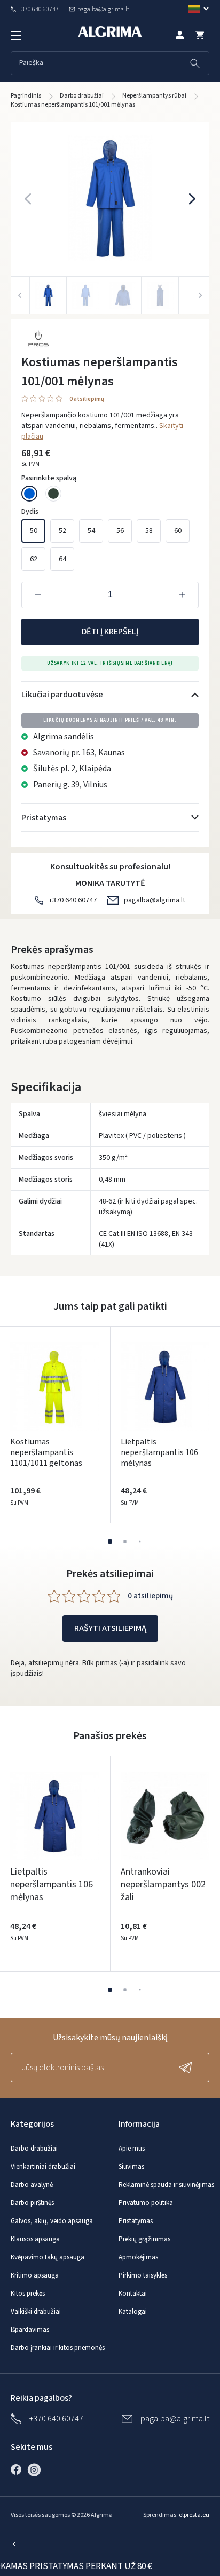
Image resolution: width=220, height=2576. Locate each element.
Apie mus (132, 2149)
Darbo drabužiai (34, 2149)
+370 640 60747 (73, 900)
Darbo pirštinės (32, 2203)
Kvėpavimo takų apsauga (48, 2257)
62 (34, 559)
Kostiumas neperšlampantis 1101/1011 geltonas (46, 1452)
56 (120, 531)
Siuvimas (131, 2167)
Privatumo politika (146, 2203)
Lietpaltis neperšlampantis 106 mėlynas (159, 1452)
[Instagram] (37, 2469)
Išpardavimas (30, 2330)
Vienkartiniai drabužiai (43, 2167)
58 (149, 531)
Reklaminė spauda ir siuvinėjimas (166, 2185)
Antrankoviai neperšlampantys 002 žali (163, 1884)
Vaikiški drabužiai (36, 2312)
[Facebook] (19, 2469)
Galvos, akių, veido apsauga (52, 2221)
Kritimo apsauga (35, 2275)
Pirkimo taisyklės (143, 2275)
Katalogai (133, 2312)
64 (62, 559)
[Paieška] (195, 63)
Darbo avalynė (32, 2185)
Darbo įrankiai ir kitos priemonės (58, 2348)
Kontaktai (133, 2294)
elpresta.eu (194, 2515)
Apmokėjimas (138, 2257)
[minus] (38, 595)
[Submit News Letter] (188, 2068)
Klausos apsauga (35, 2239)
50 (34, 531)
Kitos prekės (28, 2294)
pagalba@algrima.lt (155, 900)
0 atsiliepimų (87, 399)
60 (178, 531)
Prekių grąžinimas (144, 2239)
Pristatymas (136, 2221)
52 (62, 531)
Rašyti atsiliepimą (110, 1628)
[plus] (182, 595)
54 (91, 531)
